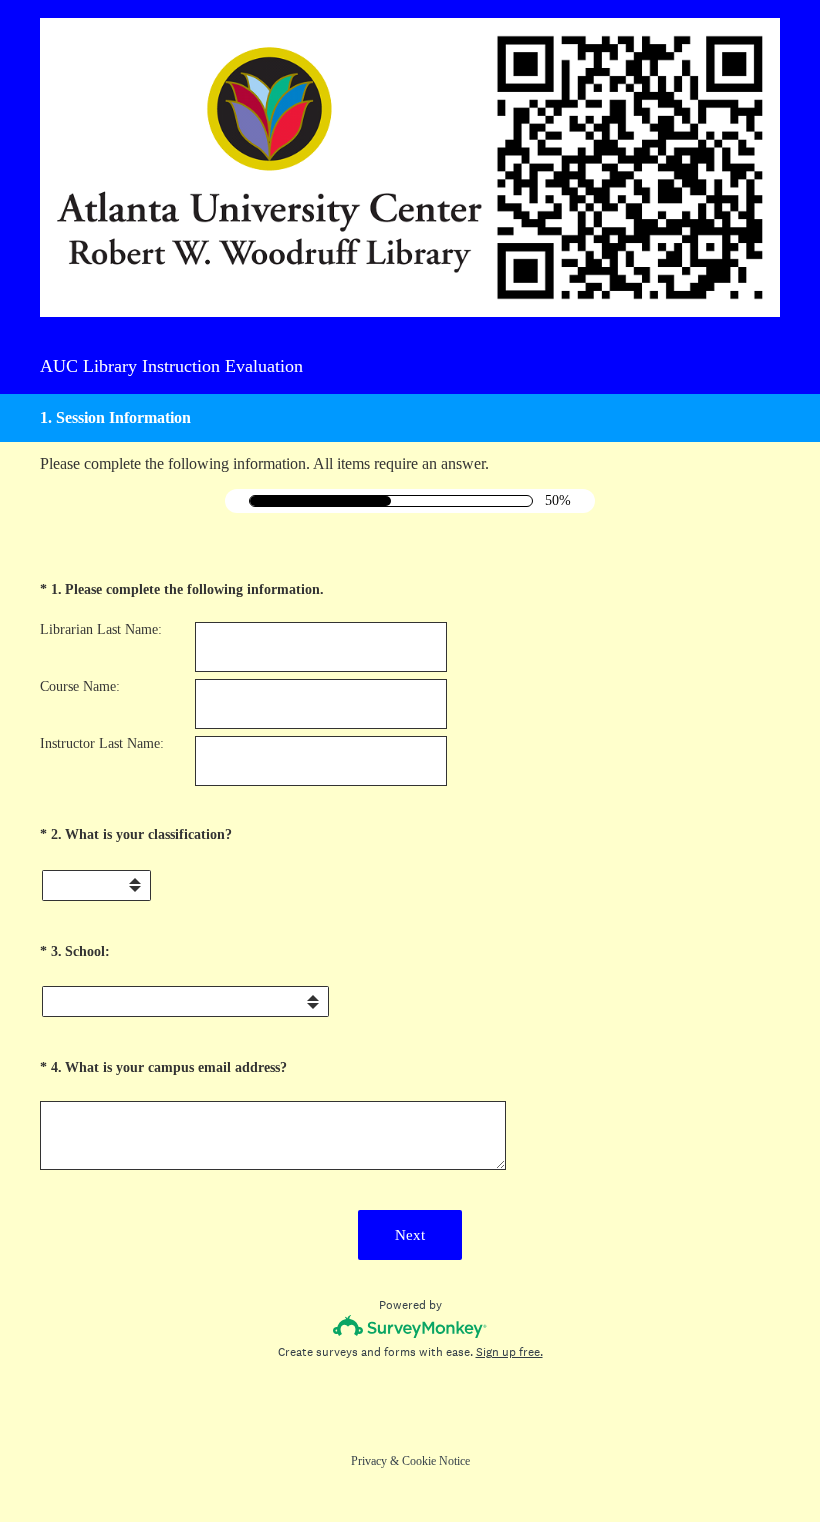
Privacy (369, 1461)
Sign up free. (509, 1352)
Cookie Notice (436, 1461)
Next (410, 1235)
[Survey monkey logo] (410, 1326)
